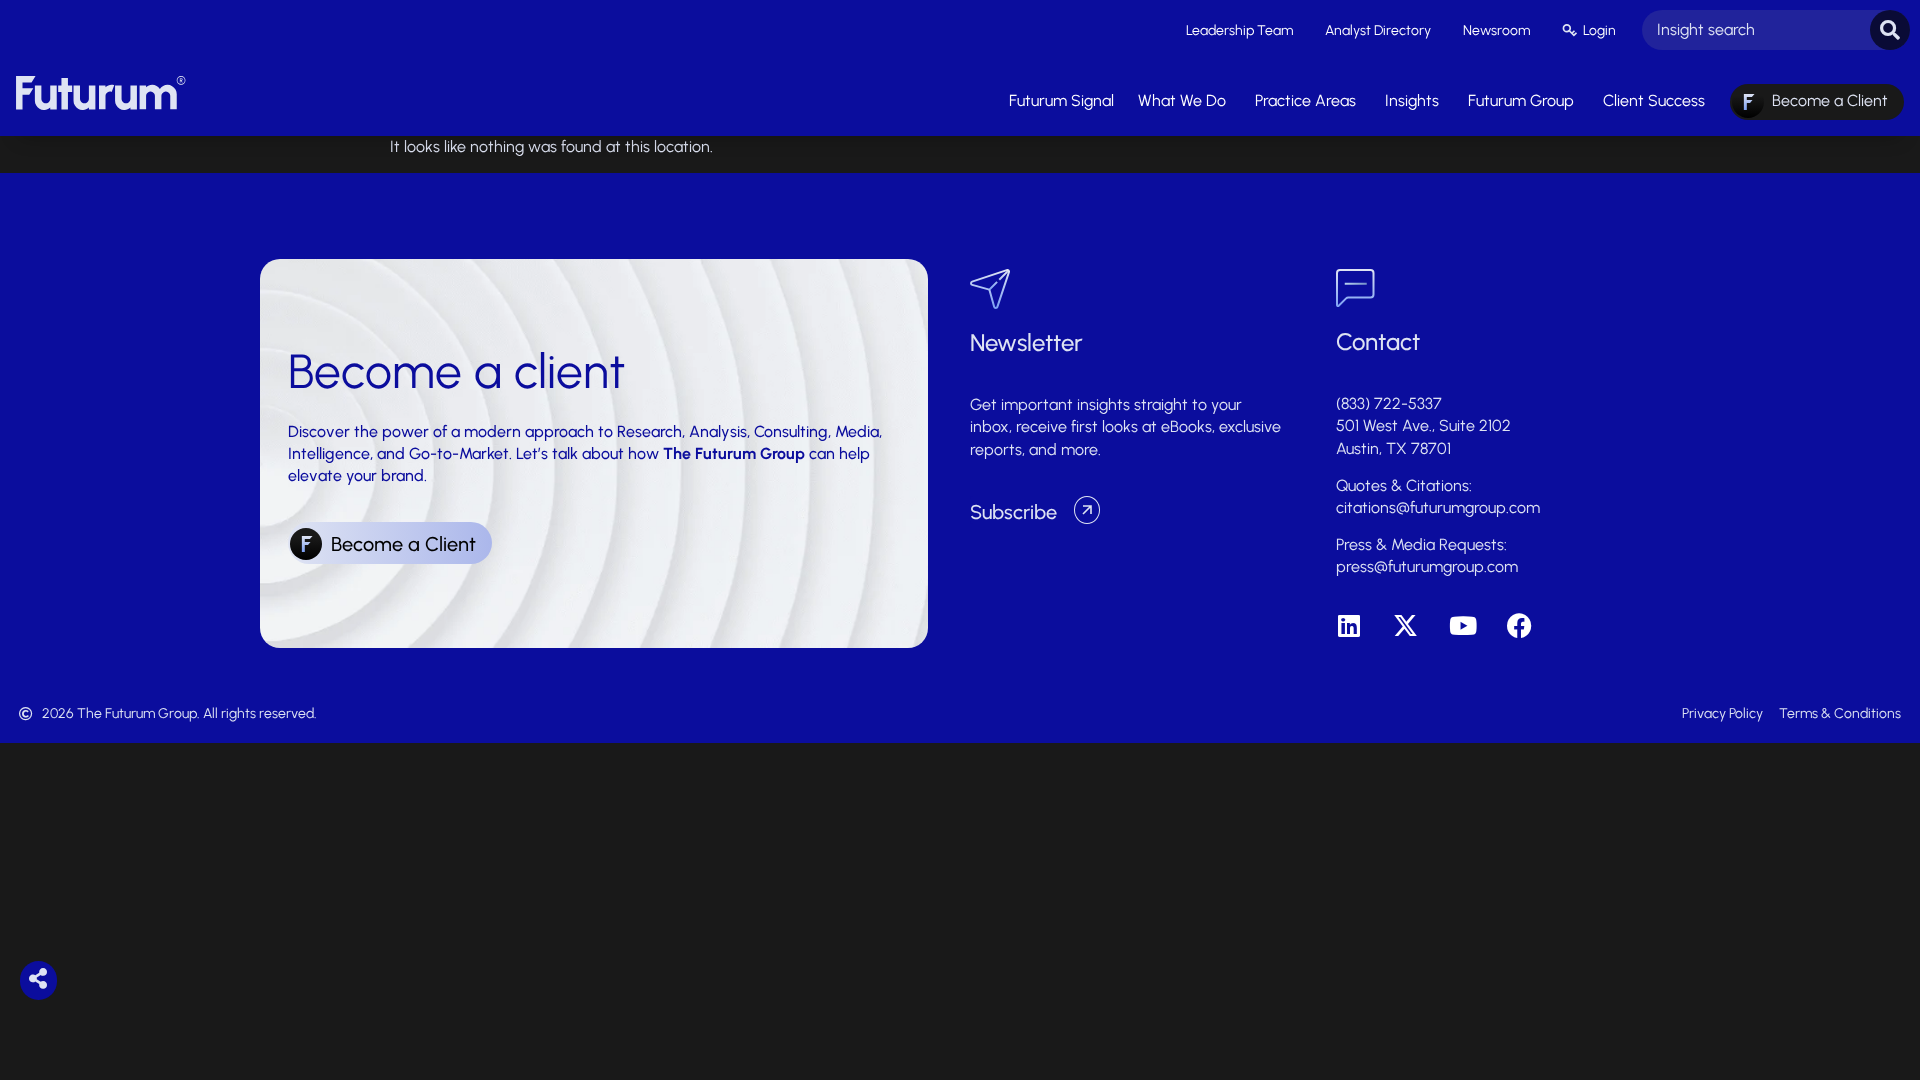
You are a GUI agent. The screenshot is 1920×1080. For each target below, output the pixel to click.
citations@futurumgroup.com (1438, 507)
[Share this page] (38, 979)
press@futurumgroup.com (1427, 566)
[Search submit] (1890, 30)
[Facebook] (1519, 625)
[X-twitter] (1405, 625)
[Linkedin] (1348, 625)
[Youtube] (1462, 625)
